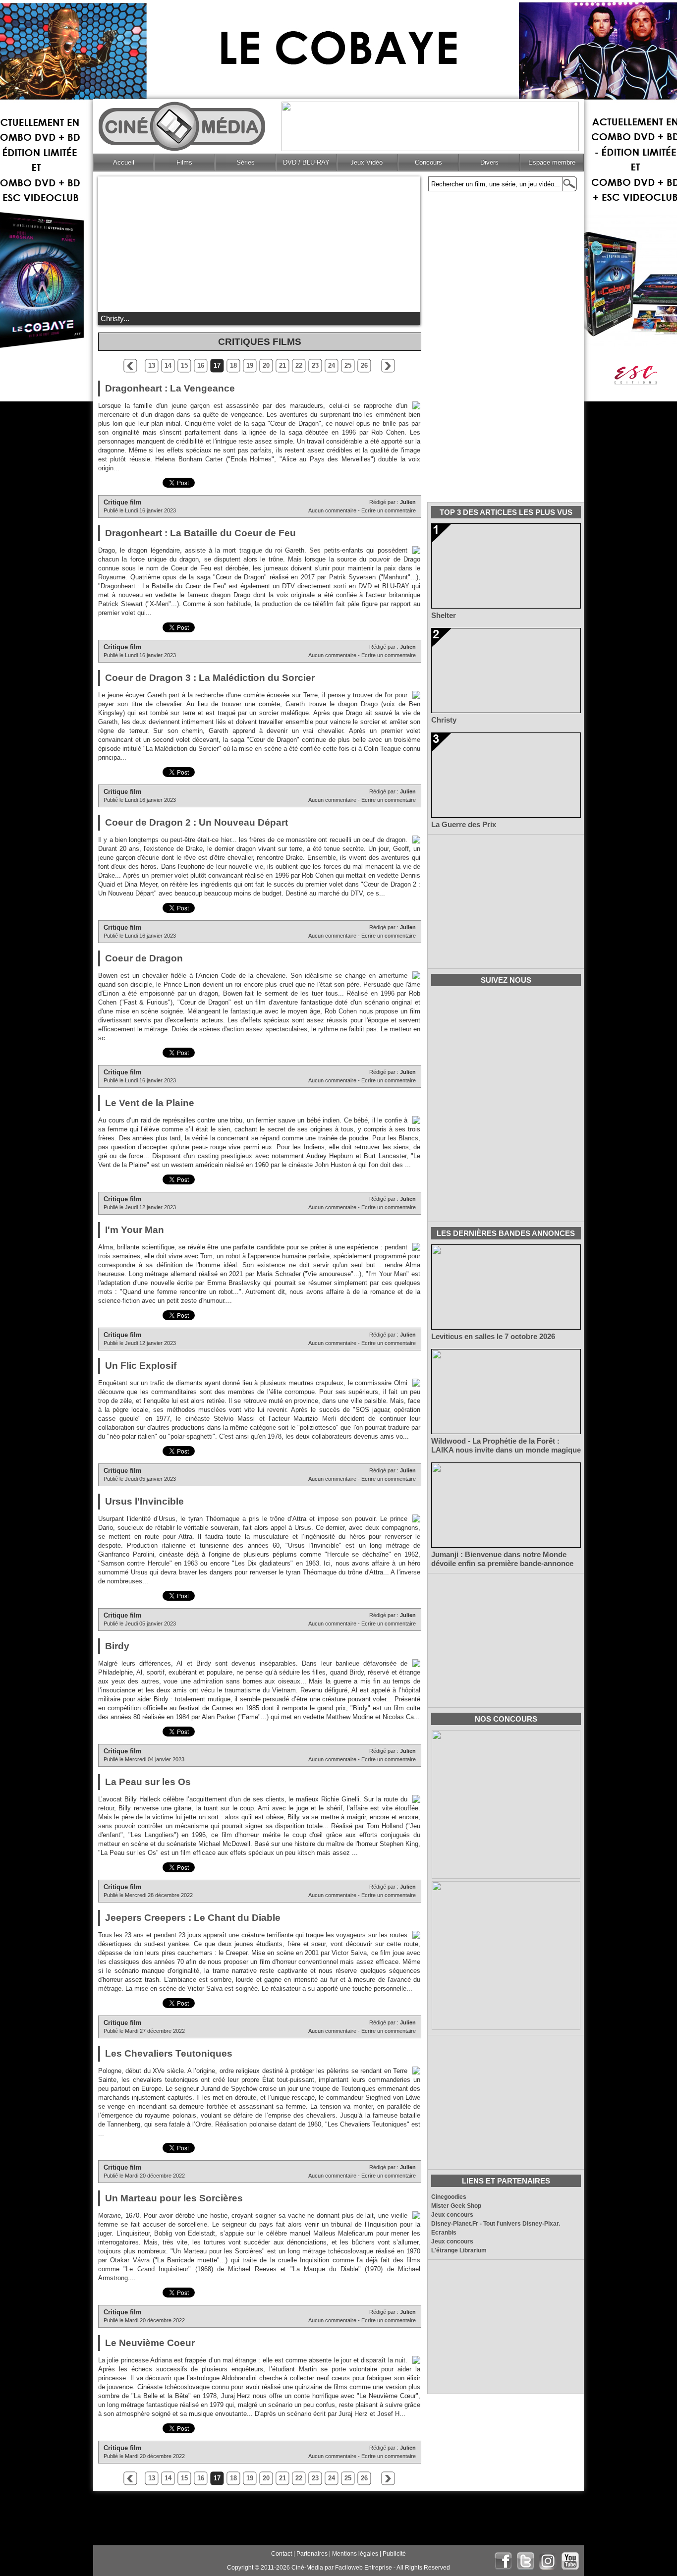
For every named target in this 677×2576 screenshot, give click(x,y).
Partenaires (312, 2554)
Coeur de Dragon (144, 958)
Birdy (117, 1646)
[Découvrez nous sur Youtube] (570, 2561)
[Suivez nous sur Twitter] (526, 2561)
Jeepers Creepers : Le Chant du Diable (193, 1918)
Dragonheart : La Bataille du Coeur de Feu (200, 533)
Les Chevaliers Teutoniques (169, 2053)
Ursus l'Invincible (144, 1501)
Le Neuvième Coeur (150, 2343)
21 (282, 365)
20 (266, 365)
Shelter (444, 616)
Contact (282, 2554)
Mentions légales (355, 2554)
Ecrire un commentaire (389, 510)
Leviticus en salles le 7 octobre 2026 (493, 1337)
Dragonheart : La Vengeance (170, 388)
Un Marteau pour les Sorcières (174, 2198)
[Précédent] (130, 366)
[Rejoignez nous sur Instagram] (548, 2561)
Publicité (394, 2554)
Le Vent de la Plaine (150, 1103)
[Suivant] (388, 366)
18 (233, 365)
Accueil (124, 162)
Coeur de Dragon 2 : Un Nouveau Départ (197, 822)
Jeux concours (452, 2215)
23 (315, 365)
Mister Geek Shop (456, 2206)
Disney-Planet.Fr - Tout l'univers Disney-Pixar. (496, 2224)
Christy (444, 720)
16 (201, 365)
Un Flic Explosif (141, 1366)
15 (184, 365)
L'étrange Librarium (459, 2250)
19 (250, 365)
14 (168, 365)
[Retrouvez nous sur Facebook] (503, 2561)
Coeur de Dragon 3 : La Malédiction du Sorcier (210, 678)
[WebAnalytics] (118, 2568)
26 (364, 365)
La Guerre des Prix (464, 825)
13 (152, 365)
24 (332, 365)
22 (299, 365)
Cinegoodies (449, 2197)
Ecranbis (444, 2233)
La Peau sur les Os (148, 1782)
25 (348, 365)
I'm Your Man (135, 1230)
